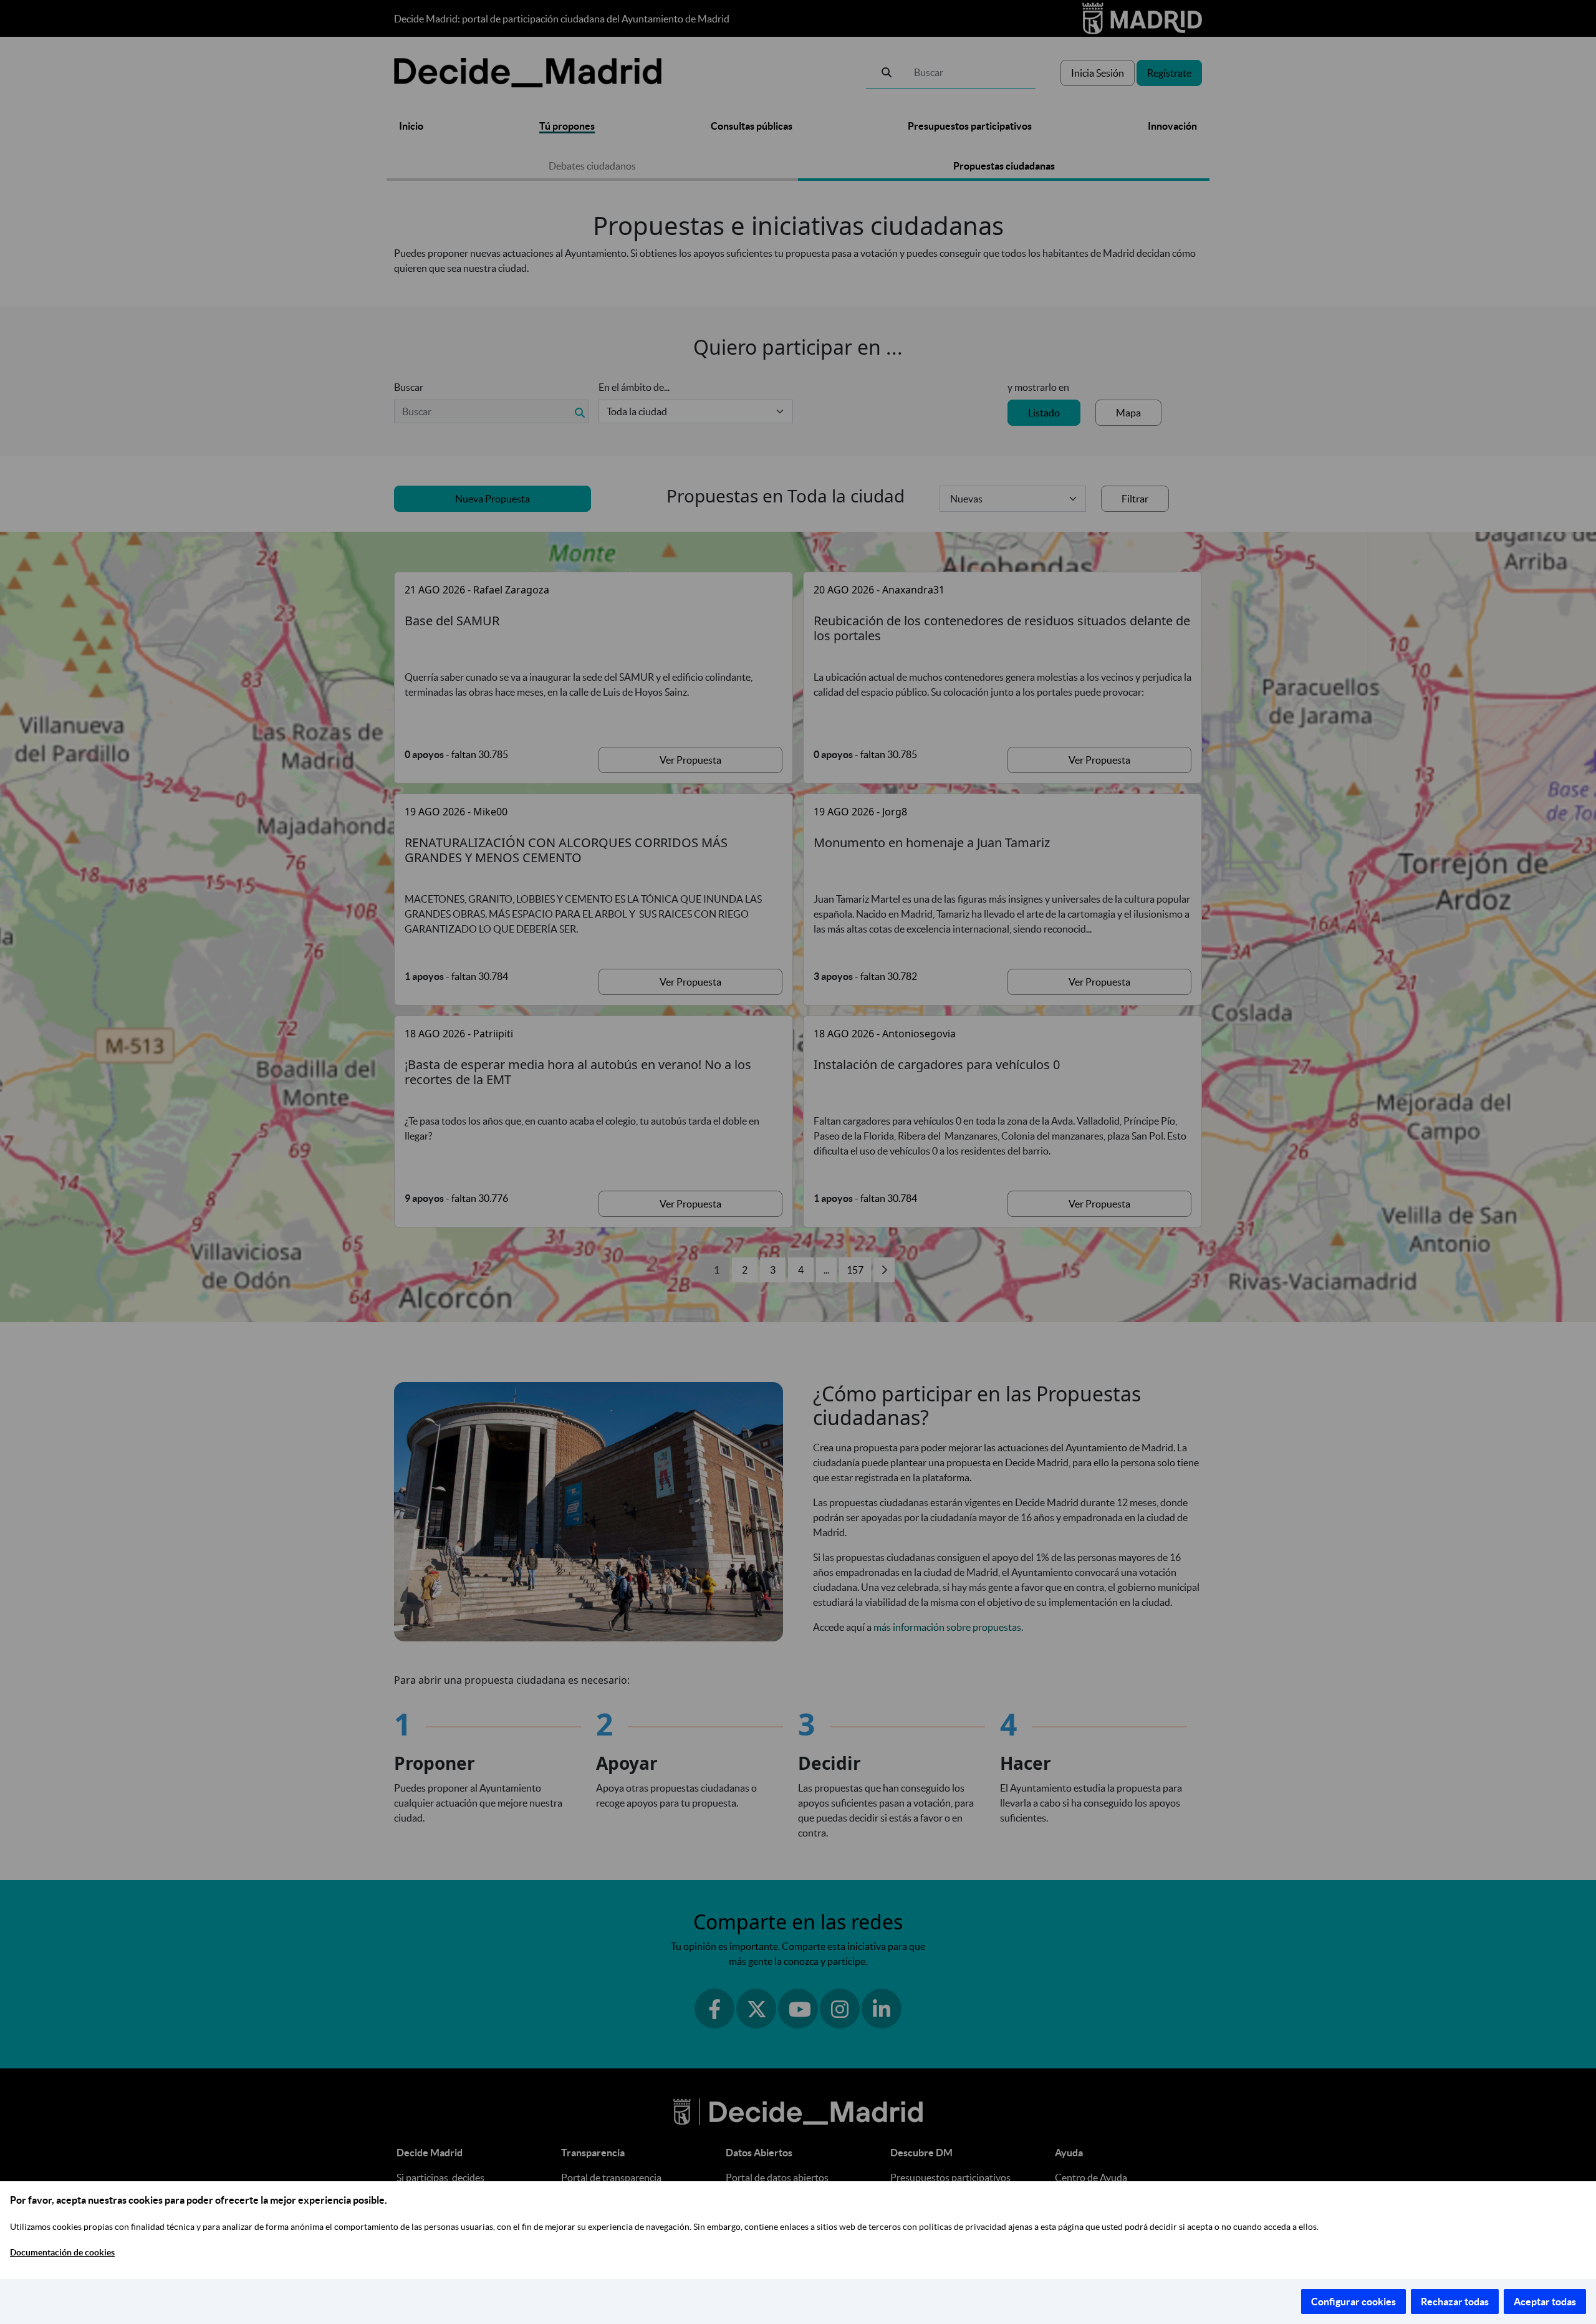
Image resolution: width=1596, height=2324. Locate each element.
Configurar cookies (1353, 2302)
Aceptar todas (1545, 2302)
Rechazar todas (1455, 2302)
